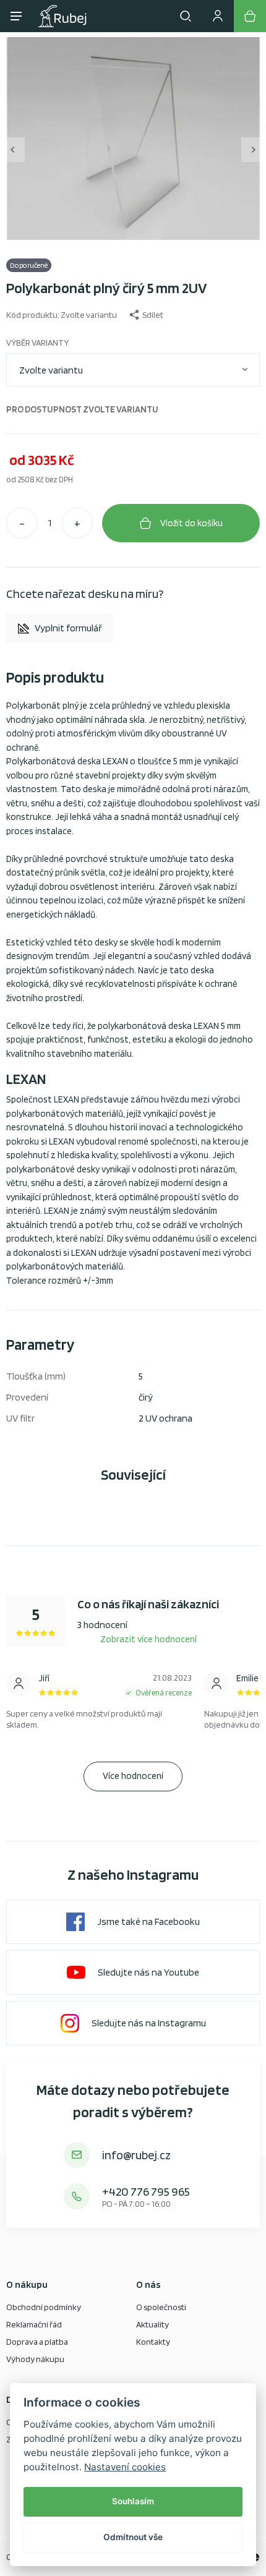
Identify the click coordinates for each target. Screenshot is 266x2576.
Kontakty (153, 2342)
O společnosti (161, 2307)
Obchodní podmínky (44, 2307)
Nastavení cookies (125, 2467)
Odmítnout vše (133, 2537)
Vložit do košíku (191, 523)
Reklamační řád (34, 2324)
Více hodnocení (133, 1776)
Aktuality (152, 2324)
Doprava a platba (37, 2342)
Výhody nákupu (35, 2359)
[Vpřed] (254, 150)
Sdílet (153, 315)
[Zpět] (12, 150)
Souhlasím (133, 2501)
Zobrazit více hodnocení (148, 1639)
